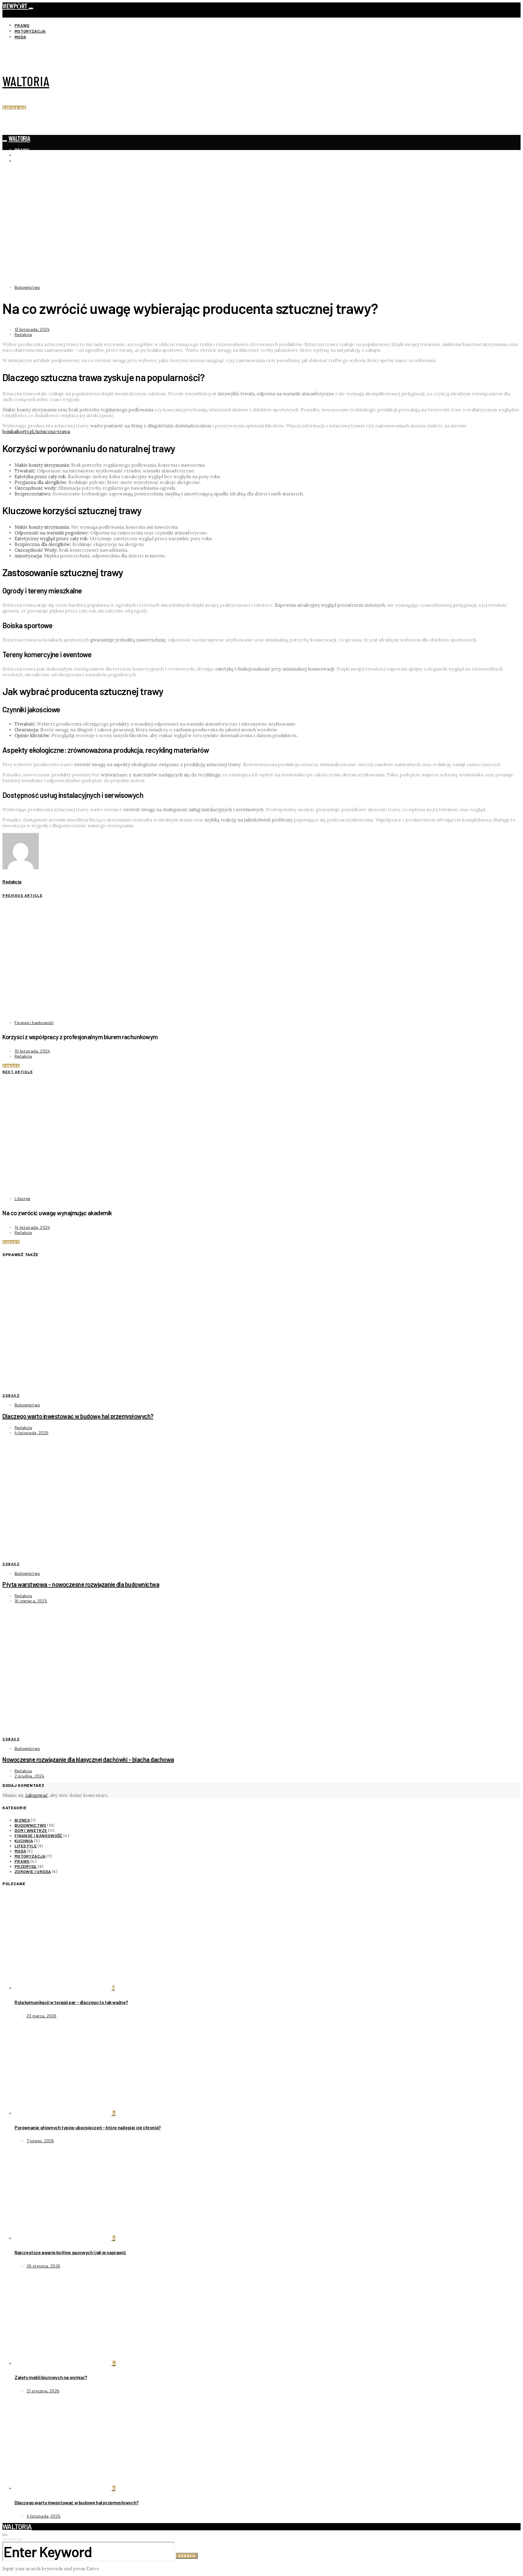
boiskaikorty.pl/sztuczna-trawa (36, 431)
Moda (20, 37)
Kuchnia (24, 1841)
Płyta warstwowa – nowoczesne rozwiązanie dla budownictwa (81, 1584)
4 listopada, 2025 (31, 1433)
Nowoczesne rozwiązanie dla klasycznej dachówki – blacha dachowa (88, 1759)
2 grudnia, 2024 (30, 1776)
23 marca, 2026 (41, 2016)
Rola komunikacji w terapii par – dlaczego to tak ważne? (71, 2002)
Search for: (13, 2539)
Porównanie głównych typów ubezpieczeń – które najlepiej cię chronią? (88, 2127)
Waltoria (26, 81)
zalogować (36, 1795)
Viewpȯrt (15, 6)
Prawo (22, 25)
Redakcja (23, 334)
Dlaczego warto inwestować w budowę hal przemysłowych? (78, 1416)
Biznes (22, 1820)
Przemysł (26, 1866)
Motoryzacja (30, 31)
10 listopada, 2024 (32, 1051)
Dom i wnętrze (31, 1830)
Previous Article (22, 895)
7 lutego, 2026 (40, 2141)
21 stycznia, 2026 (43, 2391)
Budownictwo (27, 287)
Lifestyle (23, 1198)
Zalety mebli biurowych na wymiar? (51, 2377)
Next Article (18, 1072)
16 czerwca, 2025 (31, 1601)
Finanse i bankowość (34, 1022)
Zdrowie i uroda (33, 1871)
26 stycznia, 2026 (43, 2266)
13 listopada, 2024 (32, 329)
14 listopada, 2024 (32, 1227)
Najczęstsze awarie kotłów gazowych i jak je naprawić (70, 2252)
